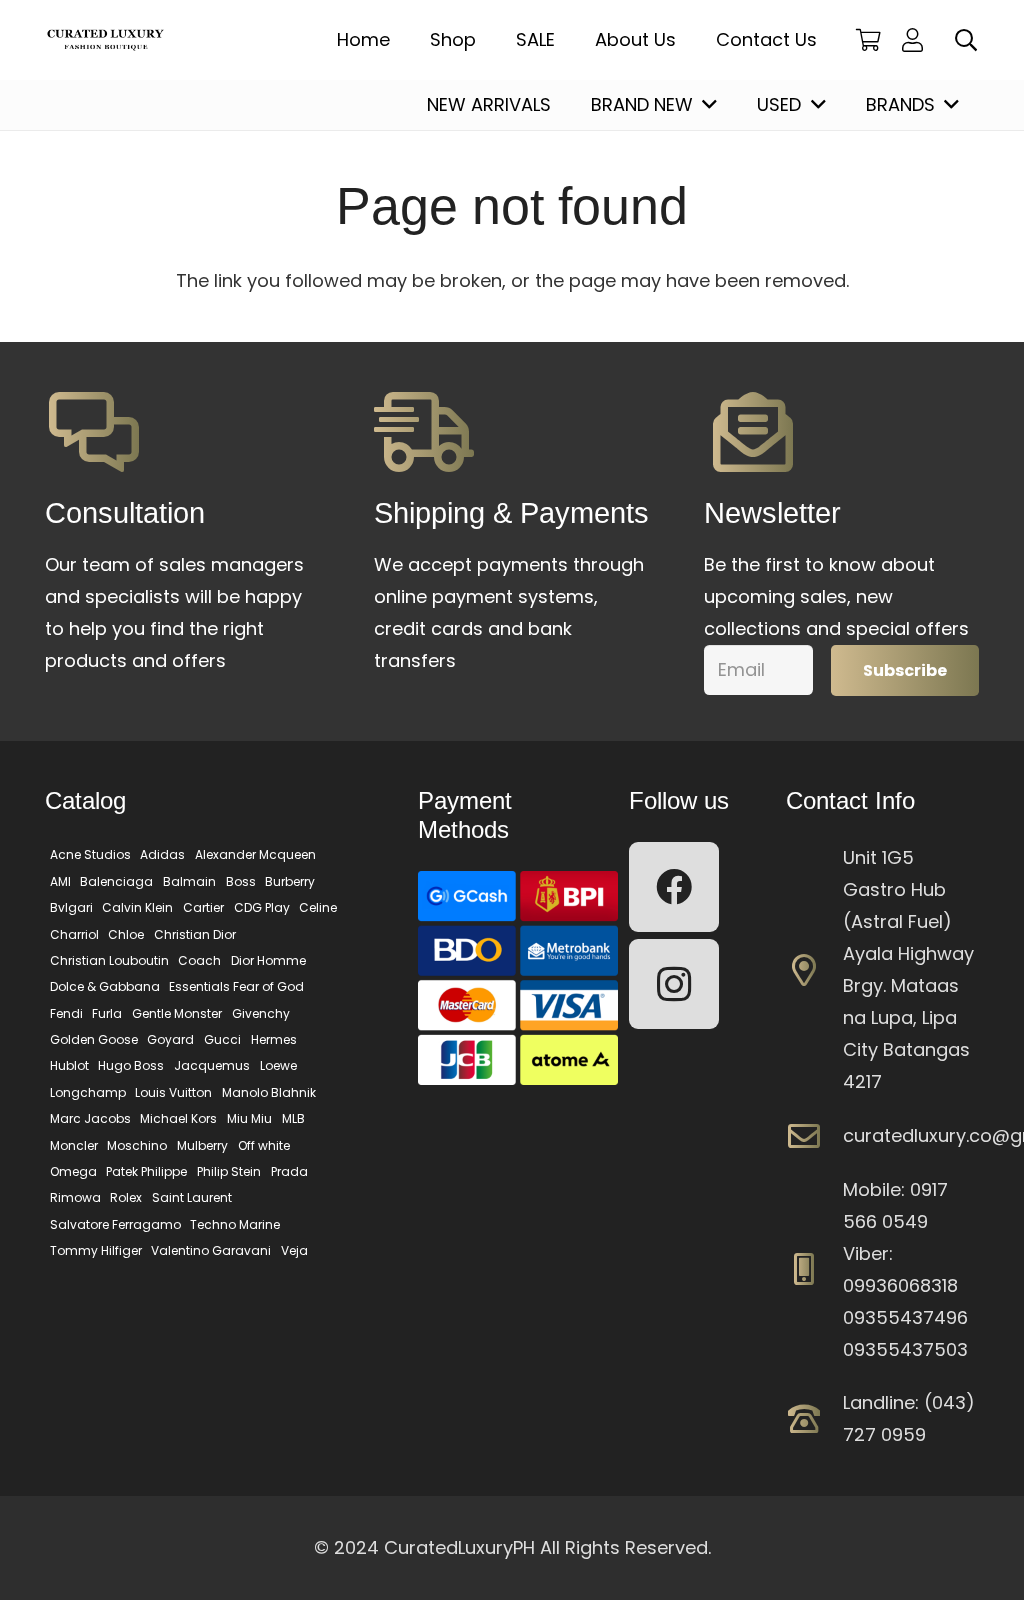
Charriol (74, 934)
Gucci (222, 1039)
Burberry (290, 881)
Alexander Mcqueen (255, 854)
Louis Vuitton (173, 1092)
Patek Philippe (146, 1171)
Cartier (203, 907)
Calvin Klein (137, 907)
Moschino (137, 1145)
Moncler (74, 1145)
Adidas (162, 854)
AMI (60, 881)
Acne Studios (90, 854)
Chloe (126, 934)
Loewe (278, 1065)
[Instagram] (674, 984)
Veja (294, 1250)
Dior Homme (268, 960)
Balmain (189, 881)
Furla (107, 1013)
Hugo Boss (131, 1065)
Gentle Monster (177, 1013)
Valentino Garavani (211, 1250)
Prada (289, 1171)
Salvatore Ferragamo (115, 1224)
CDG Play (262, 907)
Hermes (274, 1039)
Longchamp (88, 1092)
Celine (318, 907)
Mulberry (202, 1145)
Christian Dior (195, 934)
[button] (966, 40)
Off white (264, 1145)
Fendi (66, 1013)
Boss (241, 881)
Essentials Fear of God (236, 986)
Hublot (69, 1065)
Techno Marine (235, 1224)
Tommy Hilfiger (96, 1250)
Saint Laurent (192, 1197)
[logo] (105, 40)
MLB (293, 1118)
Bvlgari (71, 907)
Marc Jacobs (90, 1118)
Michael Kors (178, 1118)
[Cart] (869, 40)
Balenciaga (116, 881)
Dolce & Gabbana (105, 986)
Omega (73, 1171)
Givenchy (261, 1013)
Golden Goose (94, 1039)
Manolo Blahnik (269, 1092)
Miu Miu (249, 1118)
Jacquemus (212, 1065)
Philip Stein (229, 1171)
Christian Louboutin (109, 960)
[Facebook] (674, 887)
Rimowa (75, 1197)
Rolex (126, 1197)
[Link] (917, 39)
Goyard (170, 1039)
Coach (199, 960)
